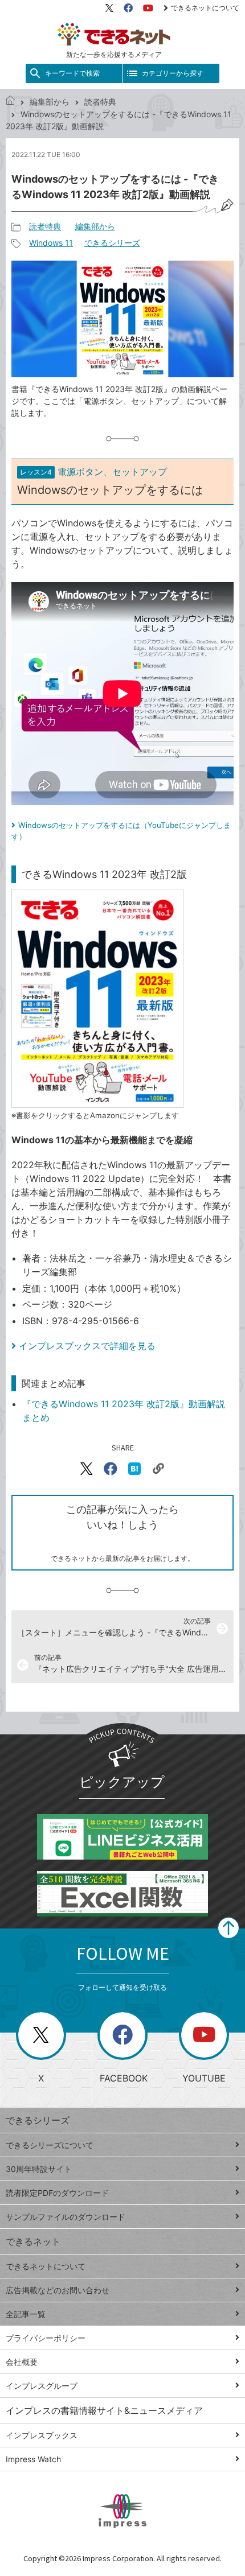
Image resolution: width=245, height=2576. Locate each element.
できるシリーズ (112, 243)
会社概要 (22, 2362)
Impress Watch (33, 2459)
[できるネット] (10, 102)
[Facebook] (128, 8)
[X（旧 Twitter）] (109, 8)
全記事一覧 (26, 2314)
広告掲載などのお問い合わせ (58, 2290)
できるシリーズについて (50, 2145)
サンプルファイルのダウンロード (66, 2217)
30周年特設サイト (39, 2169)
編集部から (50, 102)
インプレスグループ (42, 2386)
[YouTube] (148, 8)
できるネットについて (205, 8)
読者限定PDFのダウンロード (57, 2193)
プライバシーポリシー (46, 2338)
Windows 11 (51, 243)
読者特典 (100, 102)
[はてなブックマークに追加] (134, 1469)
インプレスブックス (42, 2435)
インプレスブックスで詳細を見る (87, 1346)
